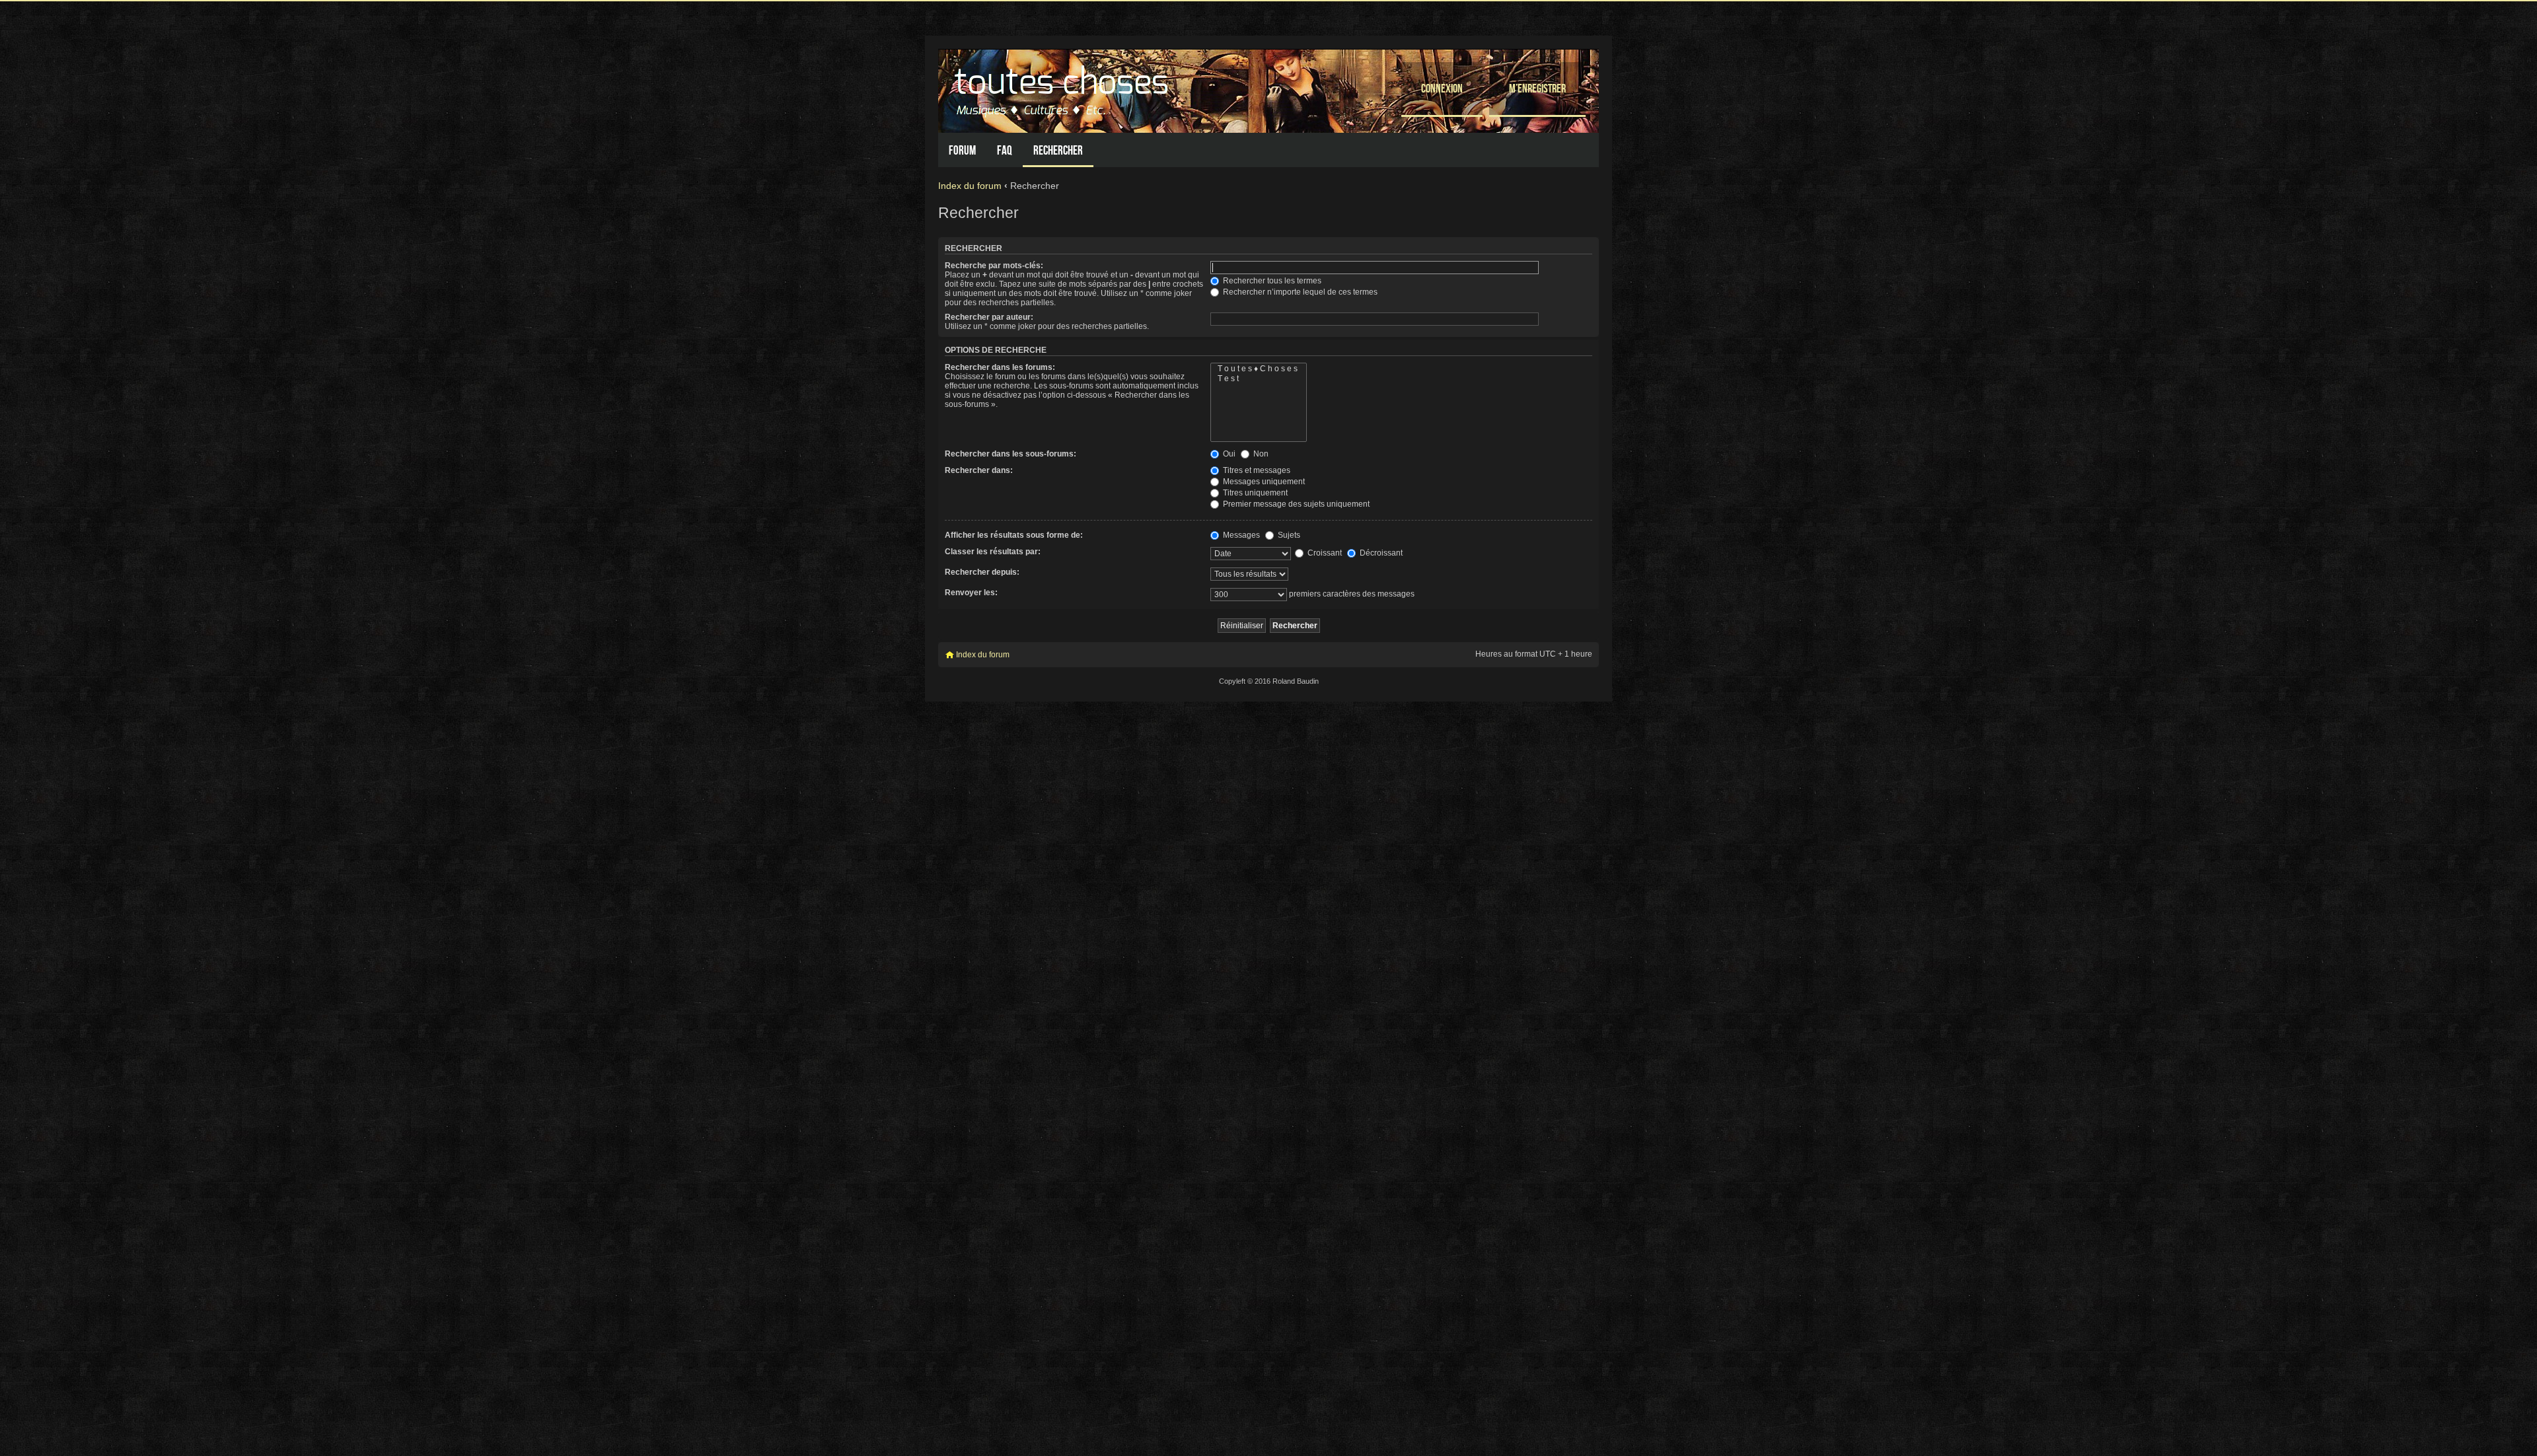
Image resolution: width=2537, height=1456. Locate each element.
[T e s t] (1259, 379)
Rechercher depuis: (982, 572)
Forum (962, 150)
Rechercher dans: (979, 470)
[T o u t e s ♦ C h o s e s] (1259, 369)
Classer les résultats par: (993, 552)
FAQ (1005, 150)
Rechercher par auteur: (989, 317)
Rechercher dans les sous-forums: (1011, 454)
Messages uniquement (1263, 482)
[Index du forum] (1063, 88)
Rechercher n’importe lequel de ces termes (1299, 292)
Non (1260, 454)
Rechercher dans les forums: (1000, 367)
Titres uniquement (1254, 493)
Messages (1240, 535)
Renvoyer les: (971, 593)
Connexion (1442, 88)
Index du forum (970, 186)
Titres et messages (1256, 470)
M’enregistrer (1537, 88)
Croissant (1324, 553)
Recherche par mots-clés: (994, 266)
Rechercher (1058, 150)
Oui (1228, 454)
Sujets (1288, 535)
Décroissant (1380, 553)
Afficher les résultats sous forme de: (1014, 535)
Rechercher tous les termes (1271, 281)
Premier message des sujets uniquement (1295, 504)
